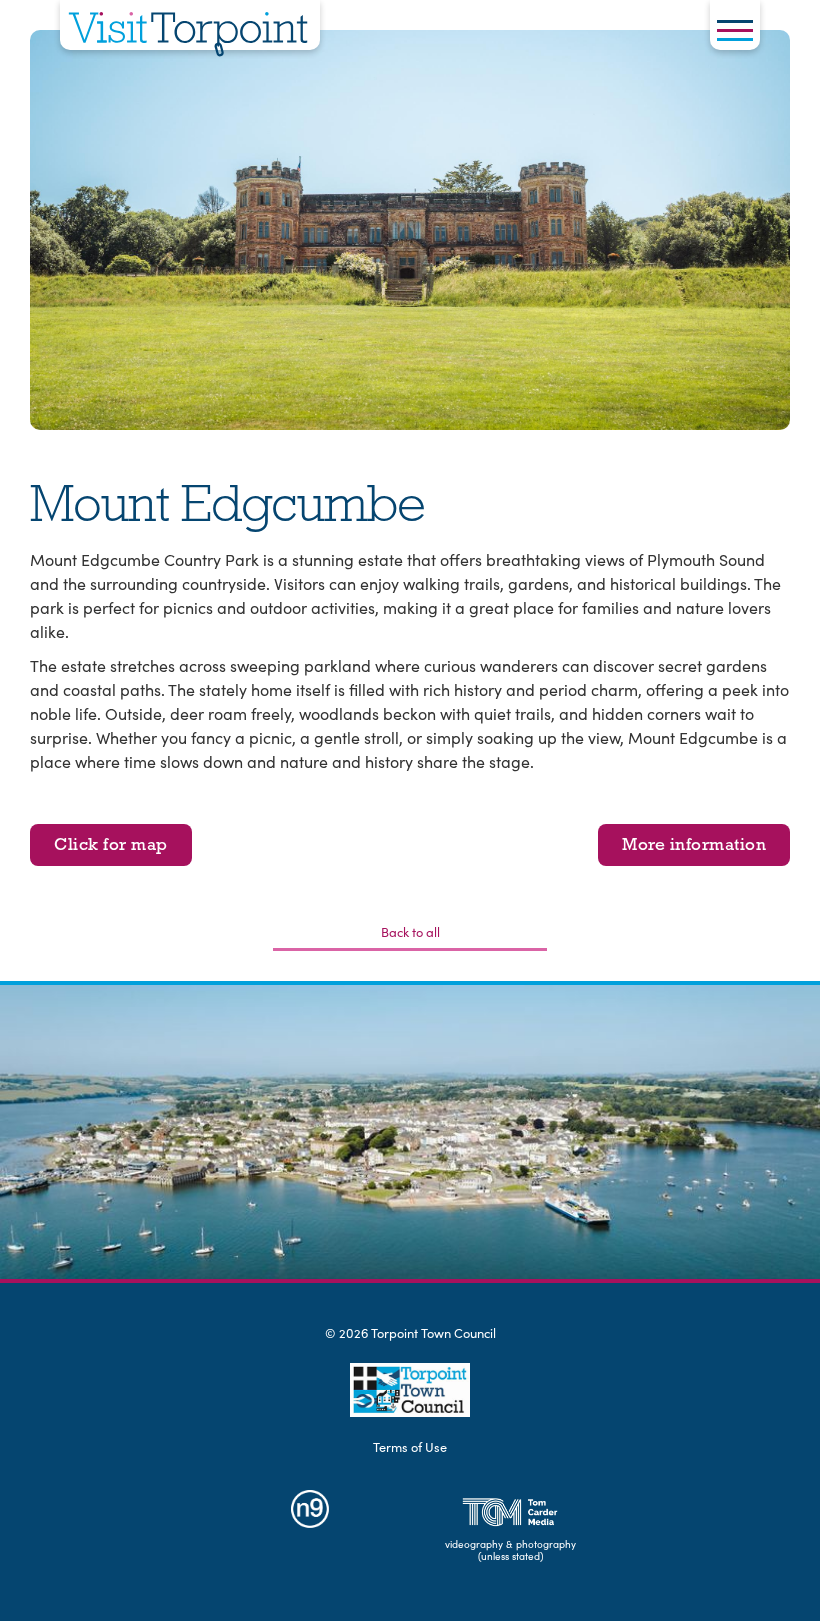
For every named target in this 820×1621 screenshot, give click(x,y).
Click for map (111, 844)
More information (694, 844)
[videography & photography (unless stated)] (510, 1512)
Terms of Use (410, 1446)
